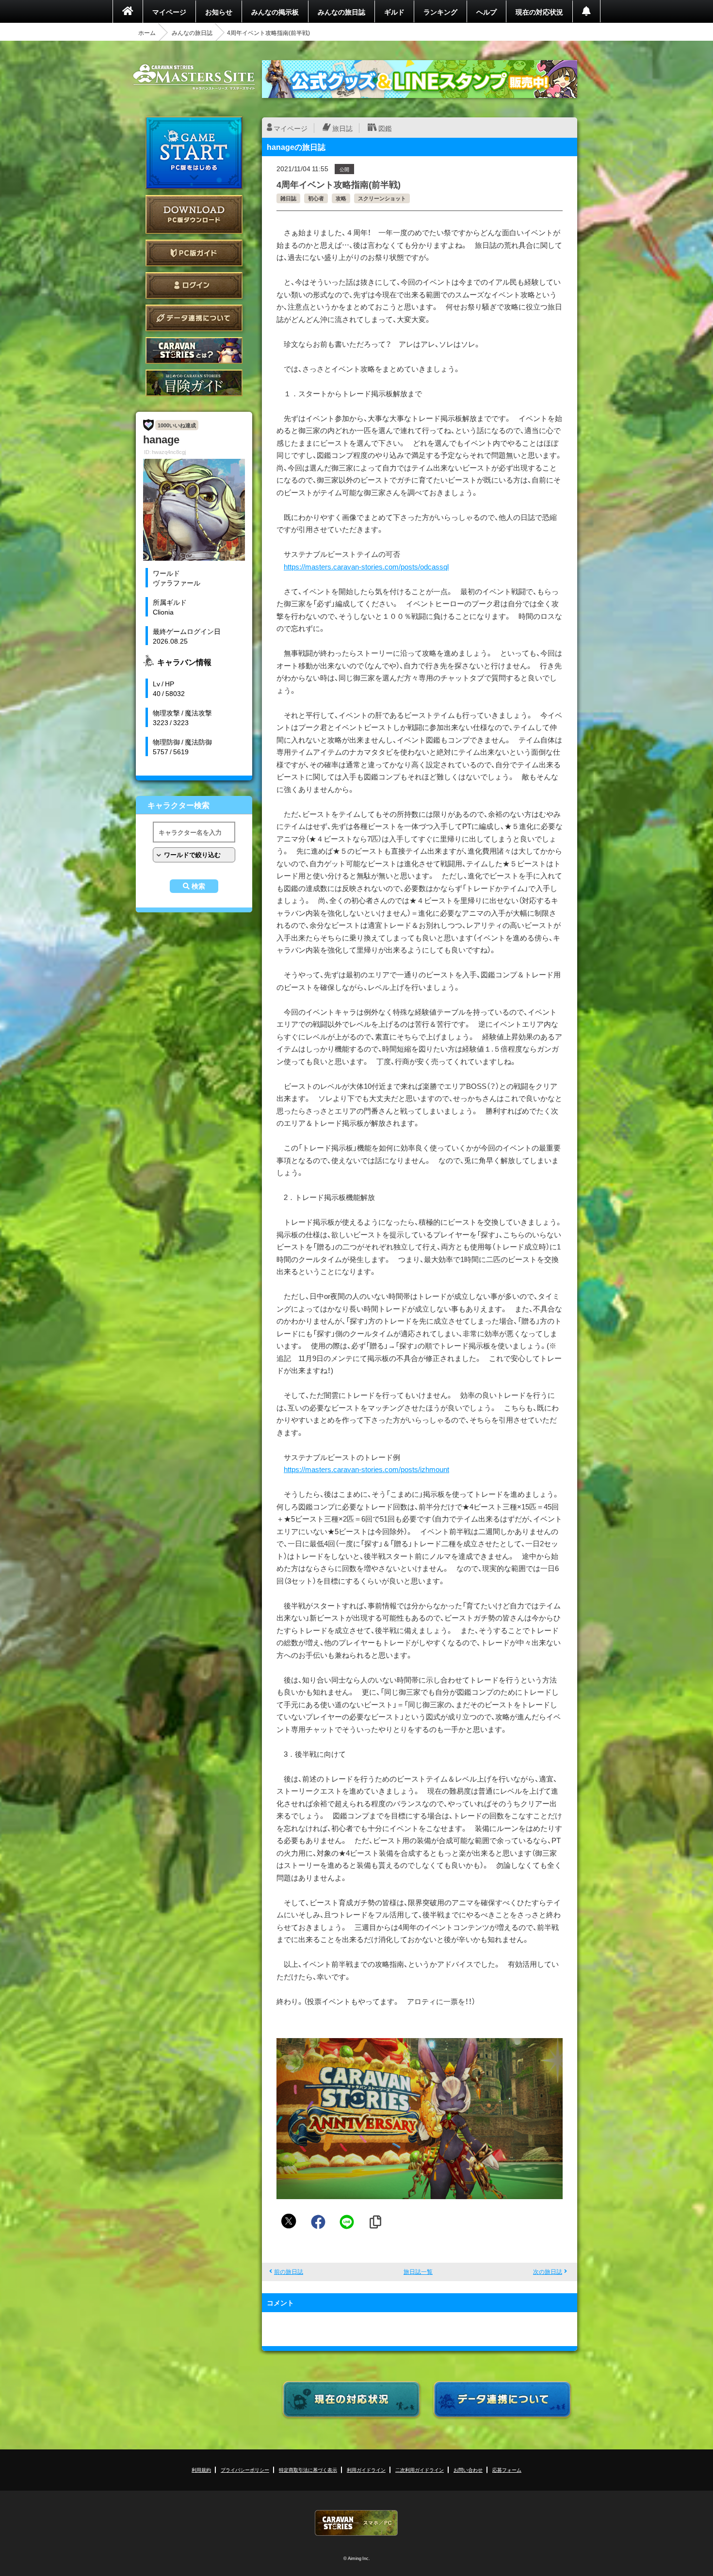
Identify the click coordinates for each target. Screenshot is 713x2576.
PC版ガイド (194, 253)
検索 (198, 886)
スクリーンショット (382, 198)
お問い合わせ (468, 2470)
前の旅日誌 (289, 2271)
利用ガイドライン (366, 2470)
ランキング (440, 12)
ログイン (194, 285)
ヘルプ (486, 12)
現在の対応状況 (539, 12)
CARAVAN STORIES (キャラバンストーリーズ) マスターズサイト (194, 77)
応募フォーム (507, 2470)
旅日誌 (342, 128)
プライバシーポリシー (245, 2470)
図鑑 (385, 128)
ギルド (394, 12)
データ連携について (194, 318)
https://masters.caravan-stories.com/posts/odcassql (366, 567)
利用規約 (201, 2470)
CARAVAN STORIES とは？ (194, 350)
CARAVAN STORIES (356, 2523)
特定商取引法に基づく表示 (308, 2470)
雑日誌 (288, 198)
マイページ (169, 12)
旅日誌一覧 (418, 2271)
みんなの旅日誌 (341, 12)
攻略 (341, 198)
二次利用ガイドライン (420, 2470)
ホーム (147, 32)
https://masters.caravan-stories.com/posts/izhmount (366, 1469)
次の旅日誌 (548, 2271)
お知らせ (219, 12)
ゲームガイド (194, 383)
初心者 (316, 198)
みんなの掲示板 (275, 12)
